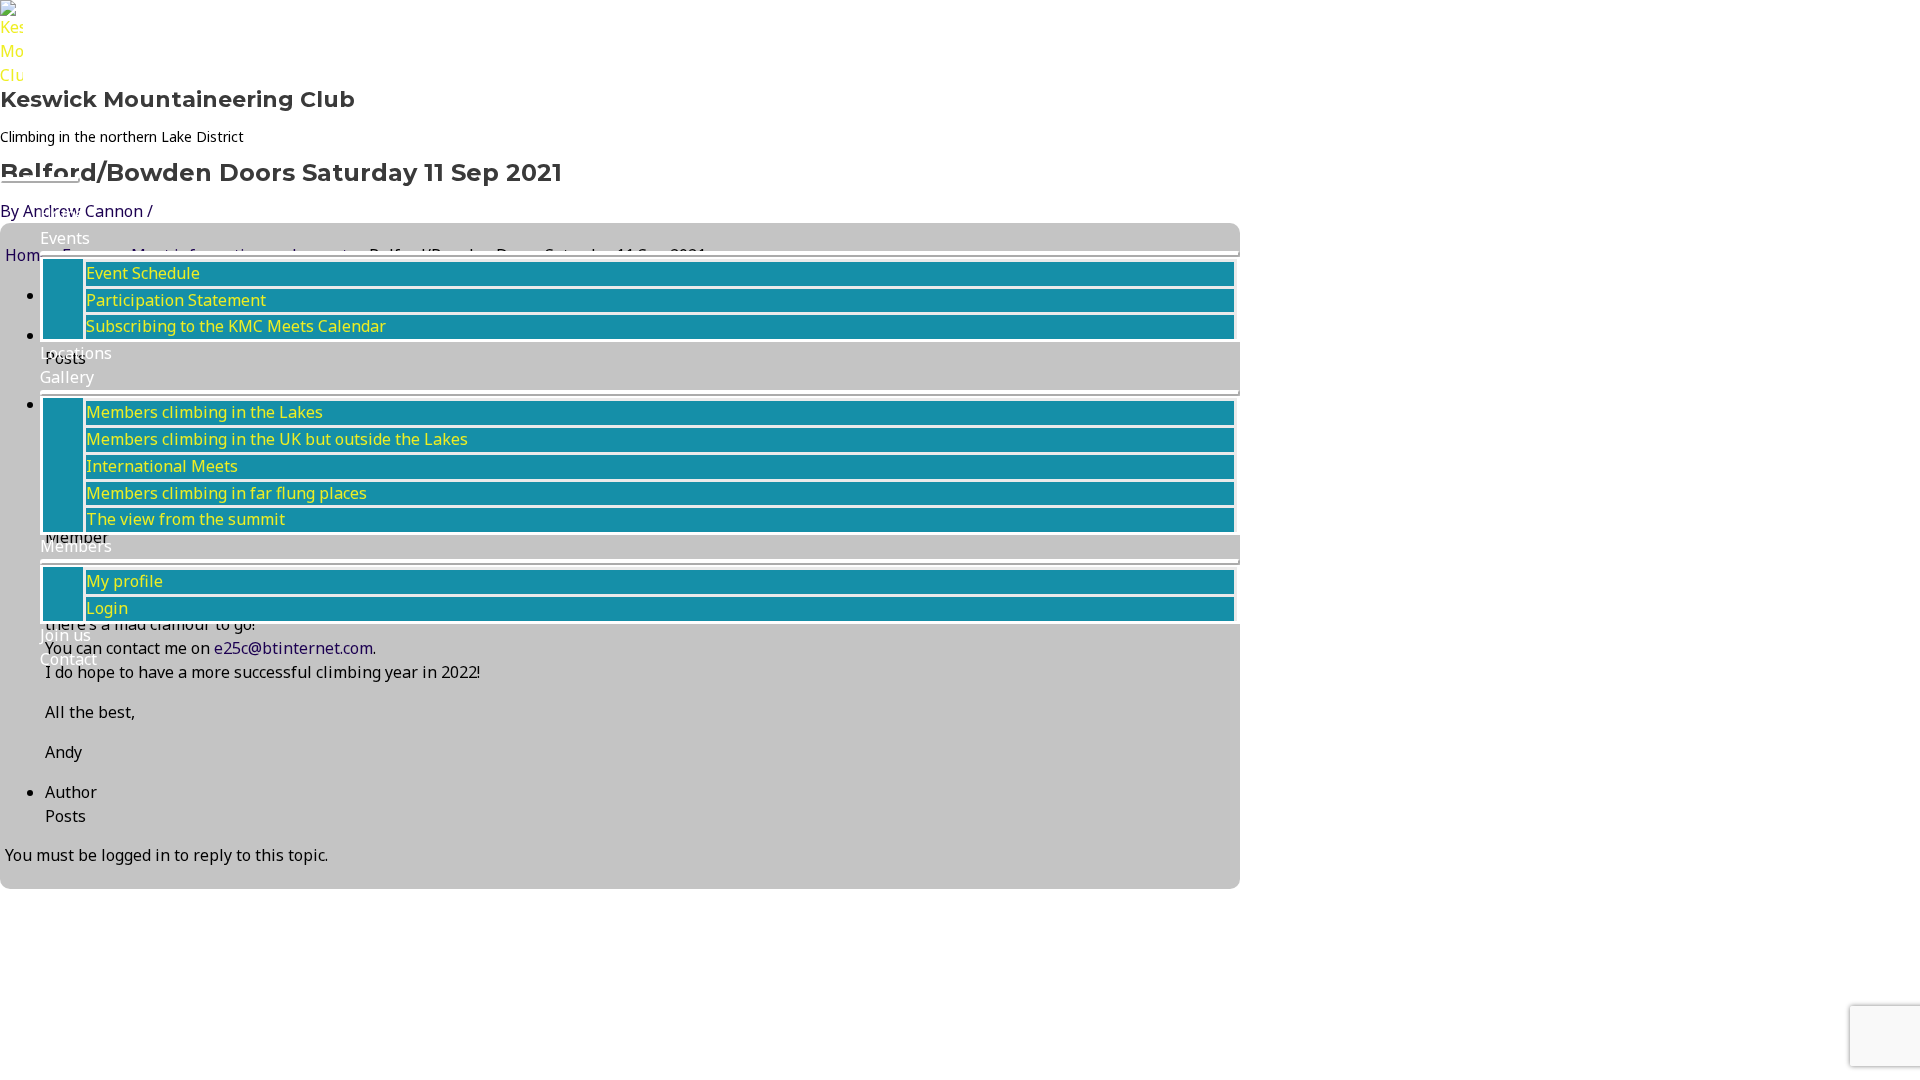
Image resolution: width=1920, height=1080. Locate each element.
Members (76, 546)
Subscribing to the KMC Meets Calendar (236, 326)
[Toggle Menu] (640, 254)
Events (65, 238)
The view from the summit (185, 519)
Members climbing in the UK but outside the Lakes (277, 439)
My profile (124, 581)
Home (62, 214)
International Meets (162, 466)
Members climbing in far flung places (226, 493)
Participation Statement (176, 300)
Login (107, 608)
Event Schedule (143, 273)
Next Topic (54, 900)
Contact (68, 659)
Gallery (67, 377)
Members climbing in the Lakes (204, 412)
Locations (76, 353)
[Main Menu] (40, 180)
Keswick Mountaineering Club (177, 99)
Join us (65, 635)
